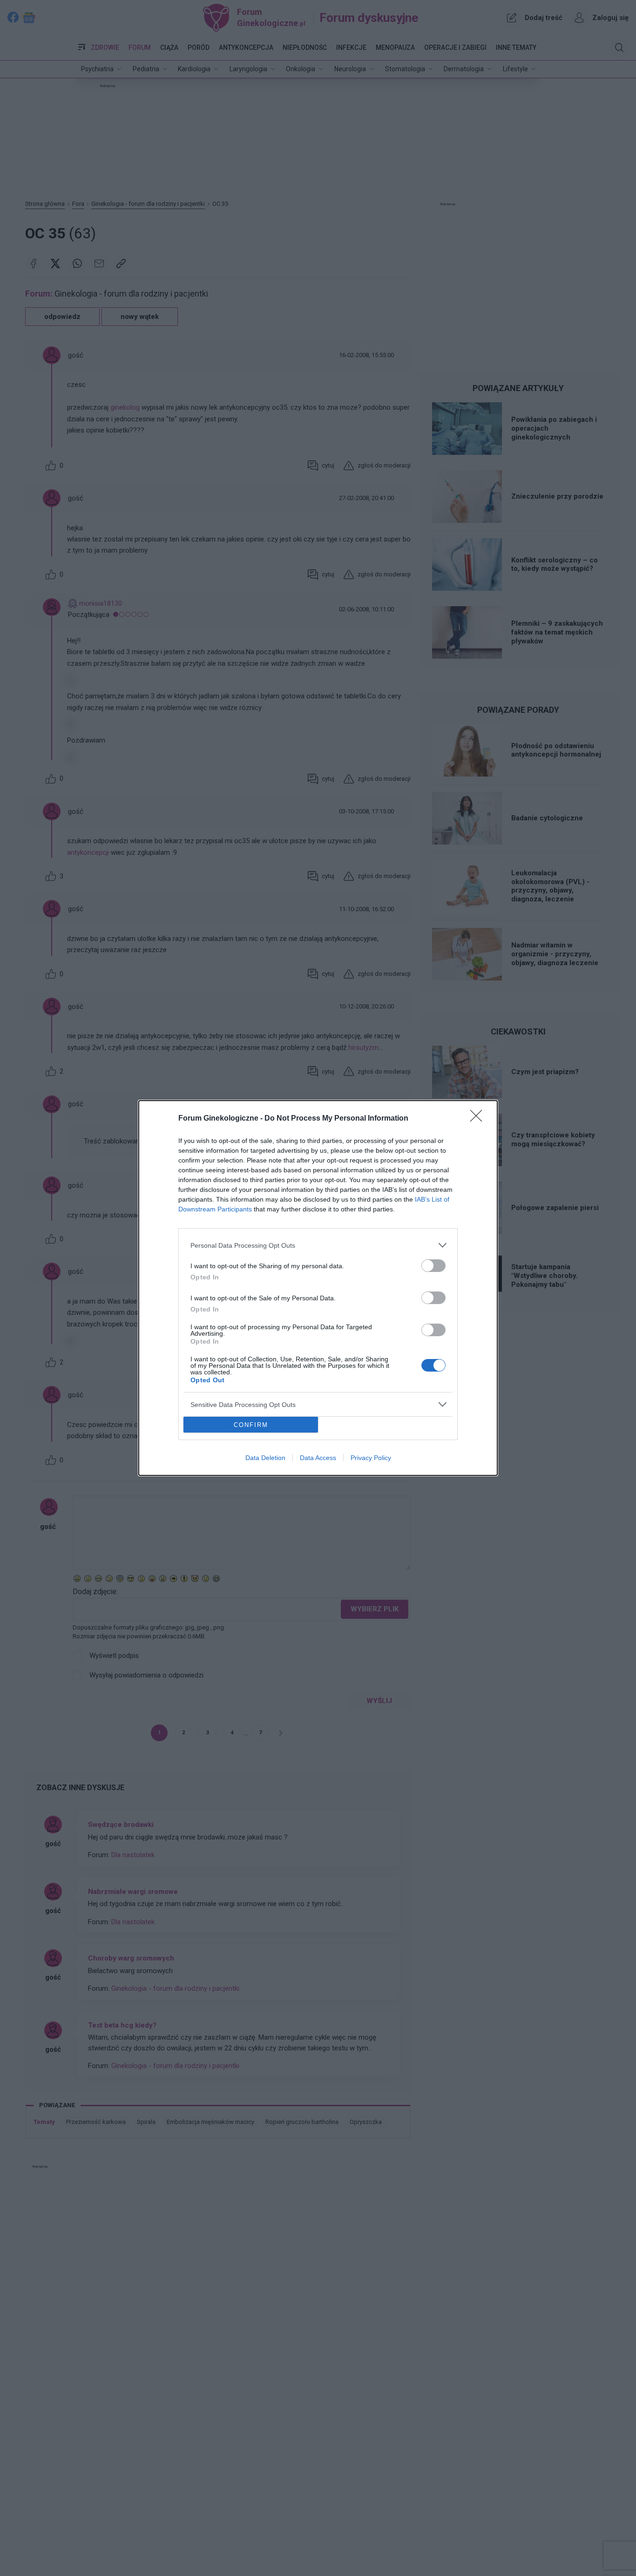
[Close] (479, 1119)
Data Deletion (265, 1458)
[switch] (433, 1266)
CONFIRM (251, 1425)
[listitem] (318, 1245)
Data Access (318, 1458)
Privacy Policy (371, 1458)
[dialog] (318, 1288)
